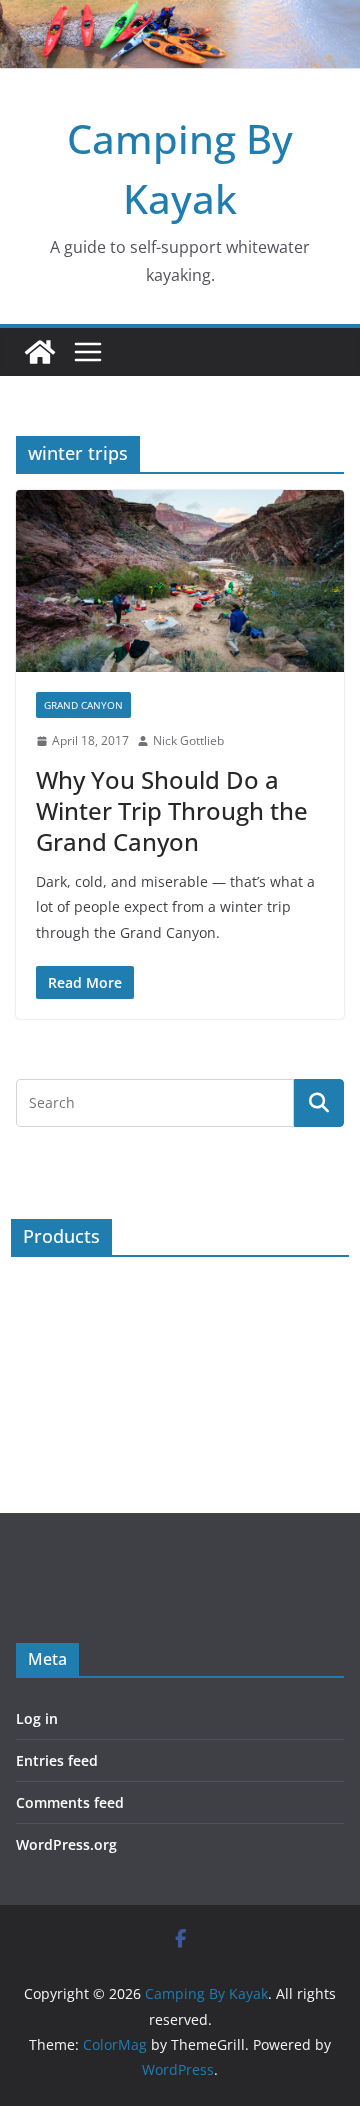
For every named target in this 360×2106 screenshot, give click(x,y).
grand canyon (83, 705)
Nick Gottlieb (188, 740)
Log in (37, 1718)
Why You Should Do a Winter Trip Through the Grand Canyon (172, 810)
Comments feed (70, 1802)
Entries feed (57, 1760)
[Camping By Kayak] (40, 352)
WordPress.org (66, 1844)
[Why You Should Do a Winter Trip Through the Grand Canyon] (180, 581)
